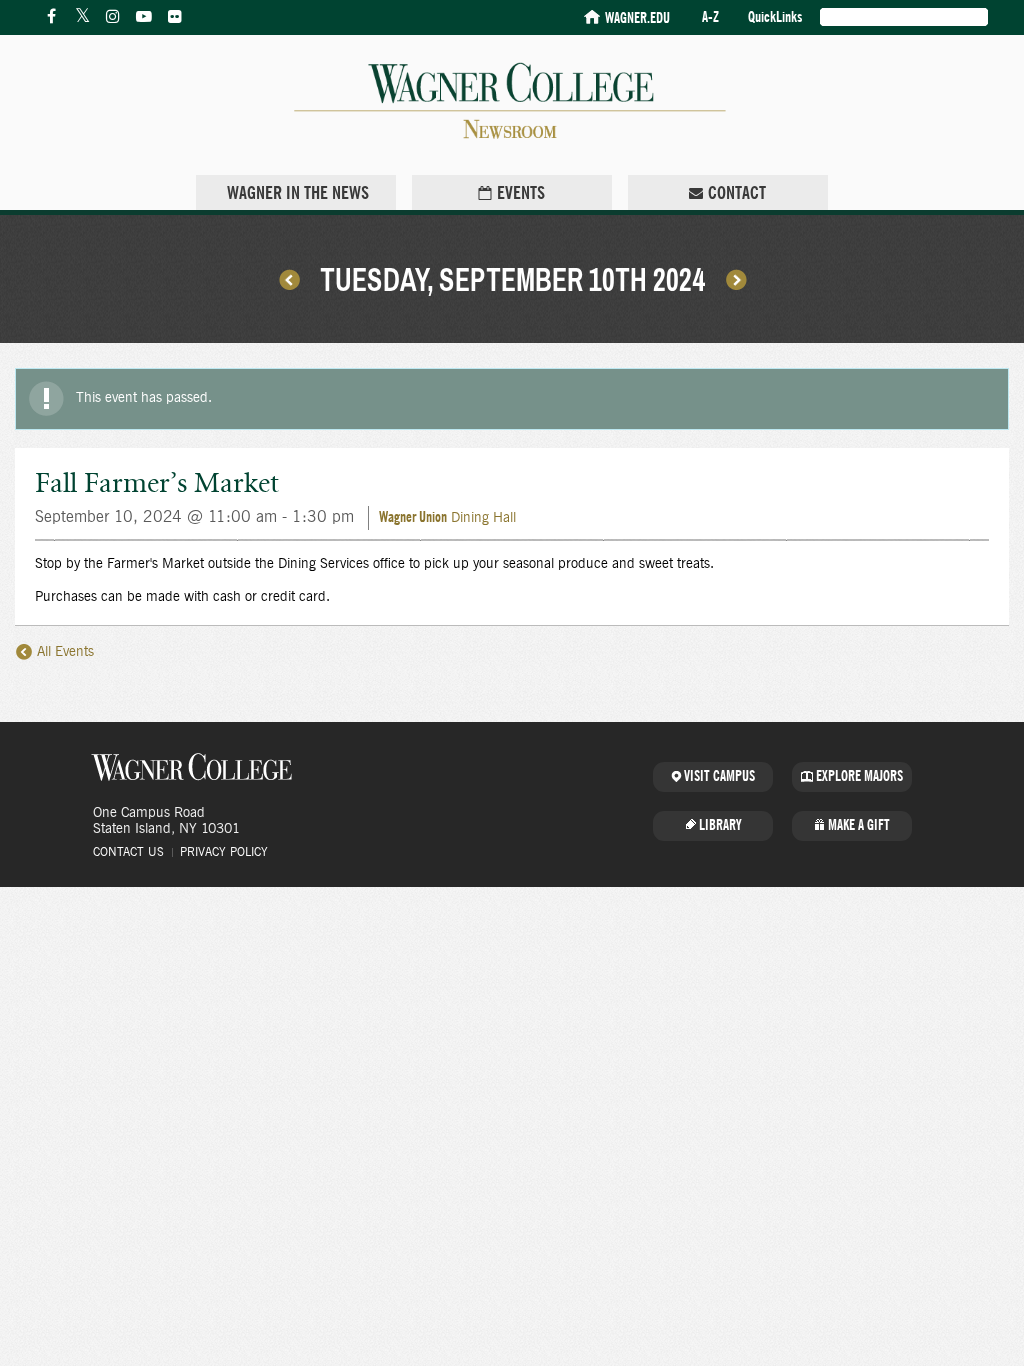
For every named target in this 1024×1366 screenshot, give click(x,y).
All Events (63, 652)
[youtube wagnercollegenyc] (144, 17)
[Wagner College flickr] (175, 17)
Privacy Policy (224, 852)
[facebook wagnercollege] (51, 17)
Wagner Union (413, 517)
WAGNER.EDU (637, 18)
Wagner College (192, 767)
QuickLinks (775, 17)
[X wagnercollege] (82, 17)
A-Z (710, 17)
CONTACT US (128, 852)
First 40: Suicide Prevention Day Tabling (289, 279)
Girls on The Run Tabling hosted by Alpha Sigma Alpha (736, 279)
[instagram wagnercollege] (113, 17)
